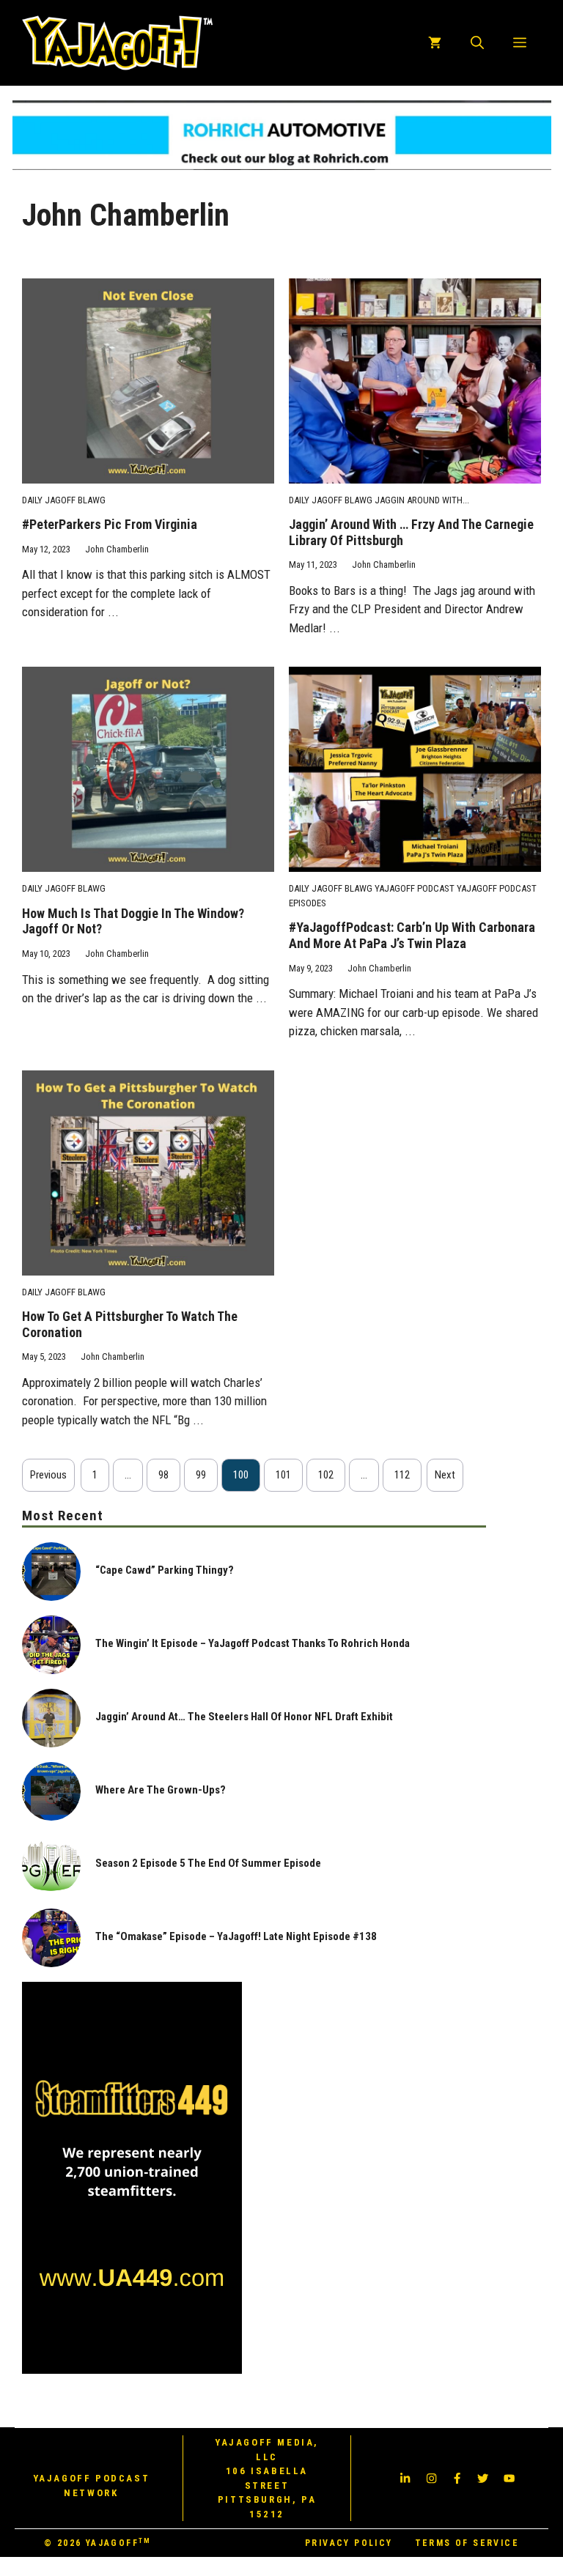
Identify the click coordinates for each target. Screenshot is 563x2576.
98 (163, 1475)
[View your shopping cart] (435, 42)
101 (283, 1475)
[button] (477, 42)
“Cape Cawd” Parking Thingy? (165, 1570)
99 (201, 1475)
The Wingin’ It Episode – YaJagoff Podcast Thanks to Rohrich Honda (253, 1643)
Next (445, 1475)
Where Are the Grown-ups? (161, 1790)
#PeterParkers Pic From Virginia (110, 524)
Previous (48, 1475)
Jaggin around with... (422, 500)
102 (326, 1475)
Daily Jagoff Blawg (64, 500)
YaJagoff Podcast (415, 888)
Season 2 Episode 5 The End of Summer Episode (208, 1863)
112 (402, 1475)
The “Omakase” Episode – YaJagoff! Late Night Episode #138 (236, 1936)
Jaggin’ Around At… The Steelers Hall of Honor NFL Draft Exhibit (244, 1717)
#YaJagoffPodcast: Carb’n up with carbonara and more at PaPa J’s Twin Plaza (412, 935)
